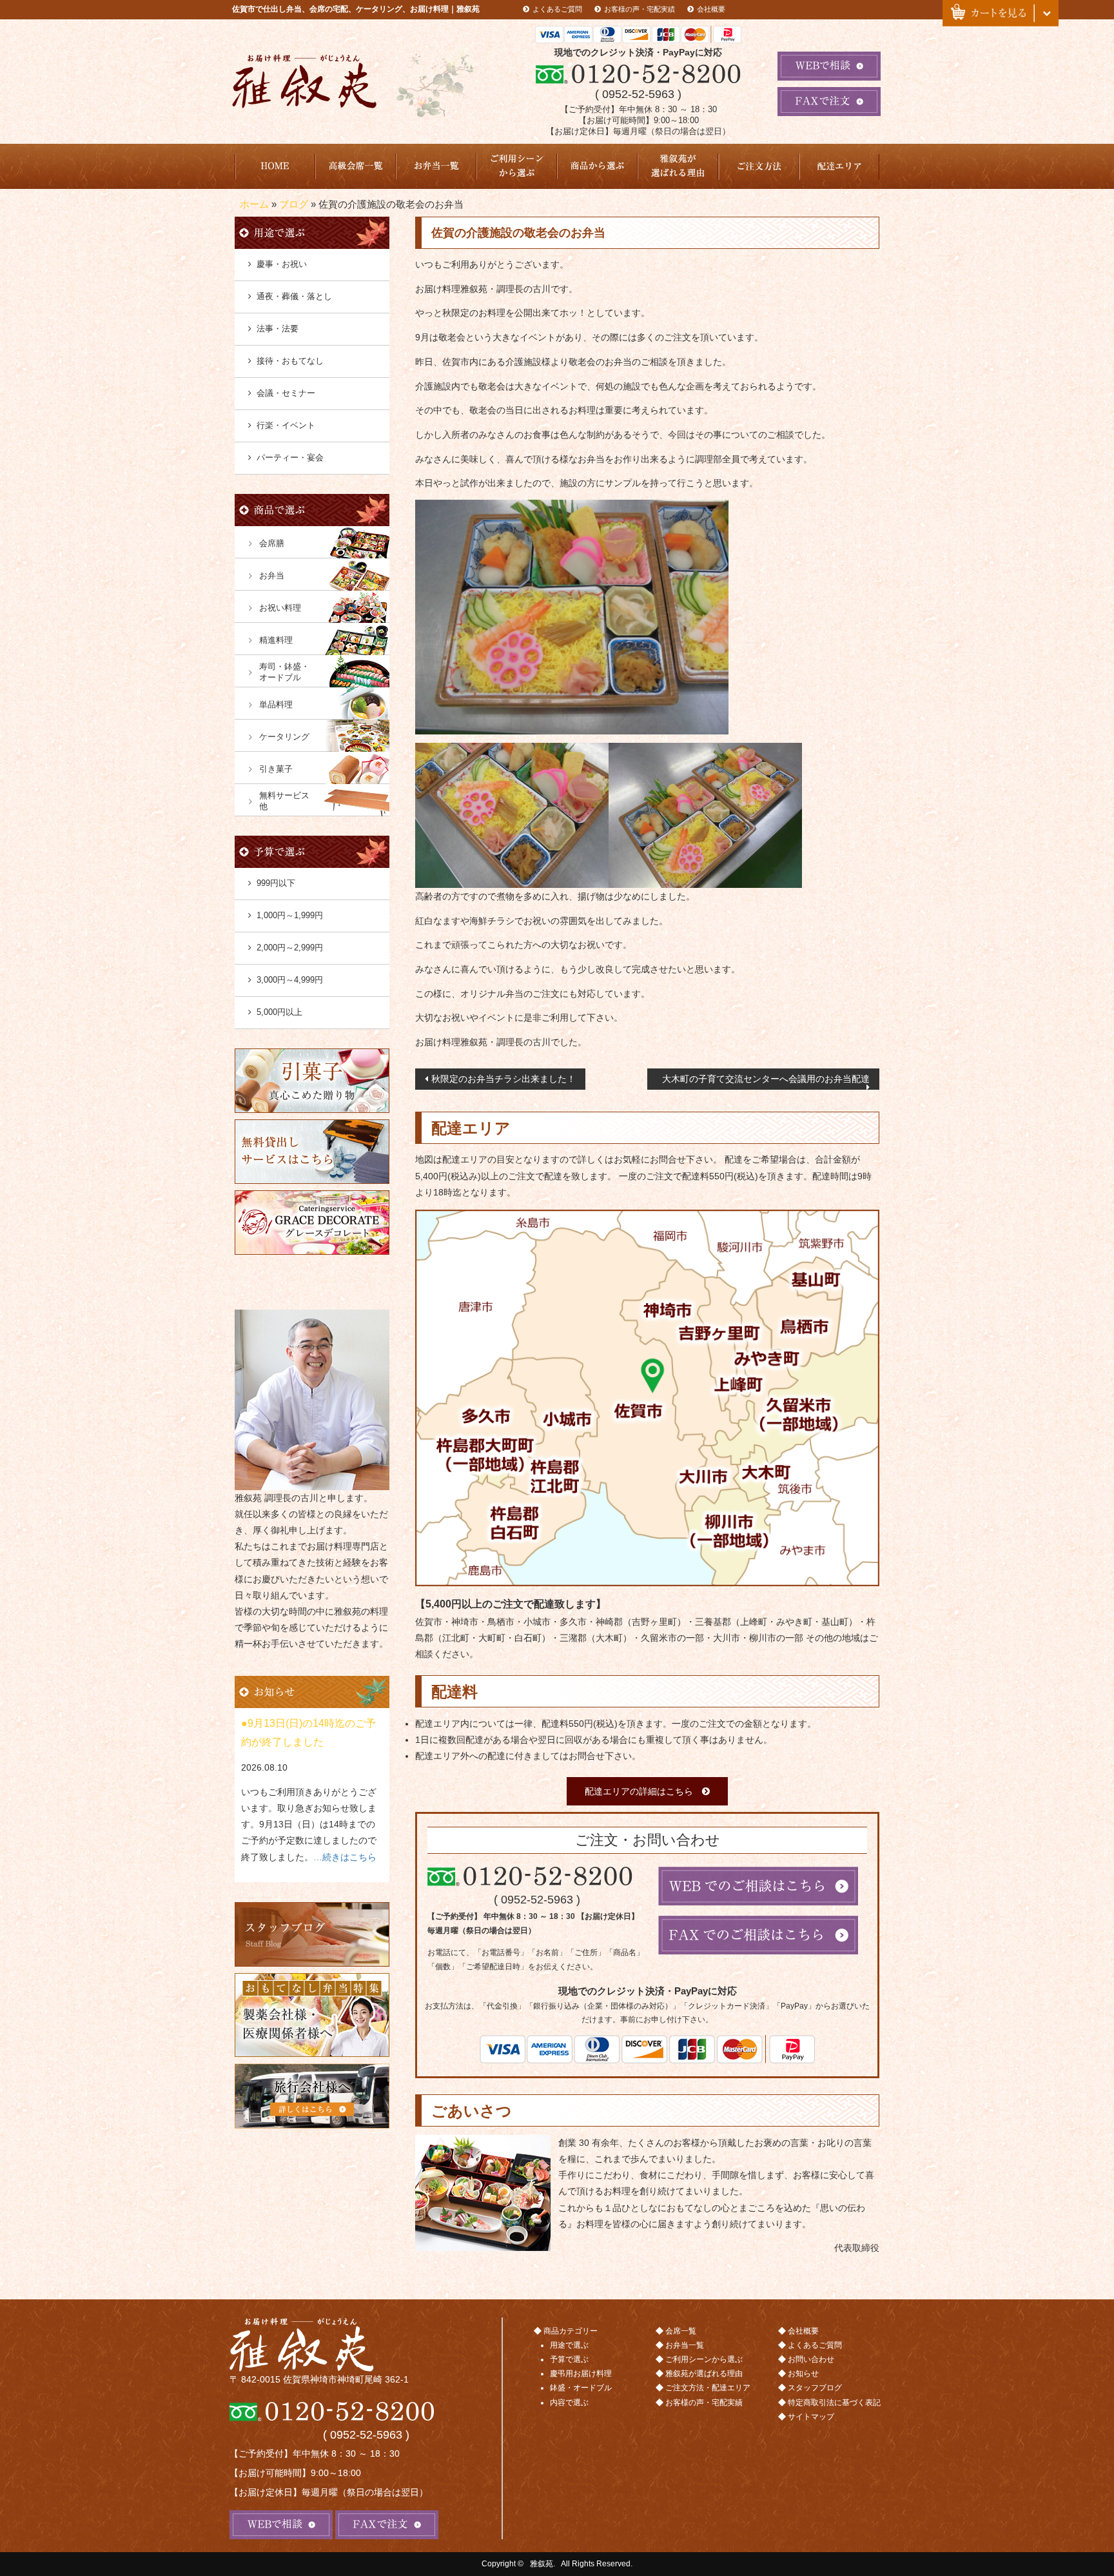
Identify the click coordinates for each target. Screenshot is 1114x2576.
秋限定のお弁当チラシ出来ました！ (503, 1079)
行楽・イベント (286, 425)
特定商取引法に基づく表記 (834, 2403)
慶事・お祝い (282, 264)
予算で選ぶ (569, 2359)
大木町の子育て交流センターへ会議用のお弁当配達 (766, 1079)
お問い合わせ (811, 2359)
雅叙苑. (542, 2564)
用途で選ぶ (569, 2345)
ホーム (254, 204)
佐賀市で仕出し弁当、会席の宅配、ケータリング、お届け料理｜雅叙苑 (356, 9)
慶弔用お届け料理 (581, 2374)
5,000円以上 (279, 1012)
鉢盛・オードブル (581, 2388)
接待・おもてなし (290, 361)
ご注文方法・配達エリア (758, 166)
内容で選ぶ (569, 2403)
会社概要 (711, 9)
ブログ (294, 204)
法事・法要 (278, 329)
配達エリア (839, 166)
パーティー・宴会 (290, 457)
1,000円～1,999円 (290, 915)
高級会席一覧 (356, 166)
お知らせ (803, 2374)
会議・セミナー (286, 393)
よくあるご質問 (557, 9)
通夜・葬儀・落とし (294, 296)
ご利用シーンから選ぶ (517, 166)
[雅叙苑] (366, 2345)
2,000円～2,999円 (290, 948)
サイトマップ (811, 2417)
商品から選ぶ (597, 166)
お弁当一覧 (436, 166)
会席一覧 (681, 2331)
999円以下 (276, 883)
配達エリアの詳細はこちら (639, 1791)
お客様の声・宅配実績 (640, 9)
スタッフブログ (815, 2388)
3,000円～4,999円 (290, 980)
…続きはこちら (345, 1857)
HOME (275, 166)
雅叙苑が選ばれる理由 (678, 166)
